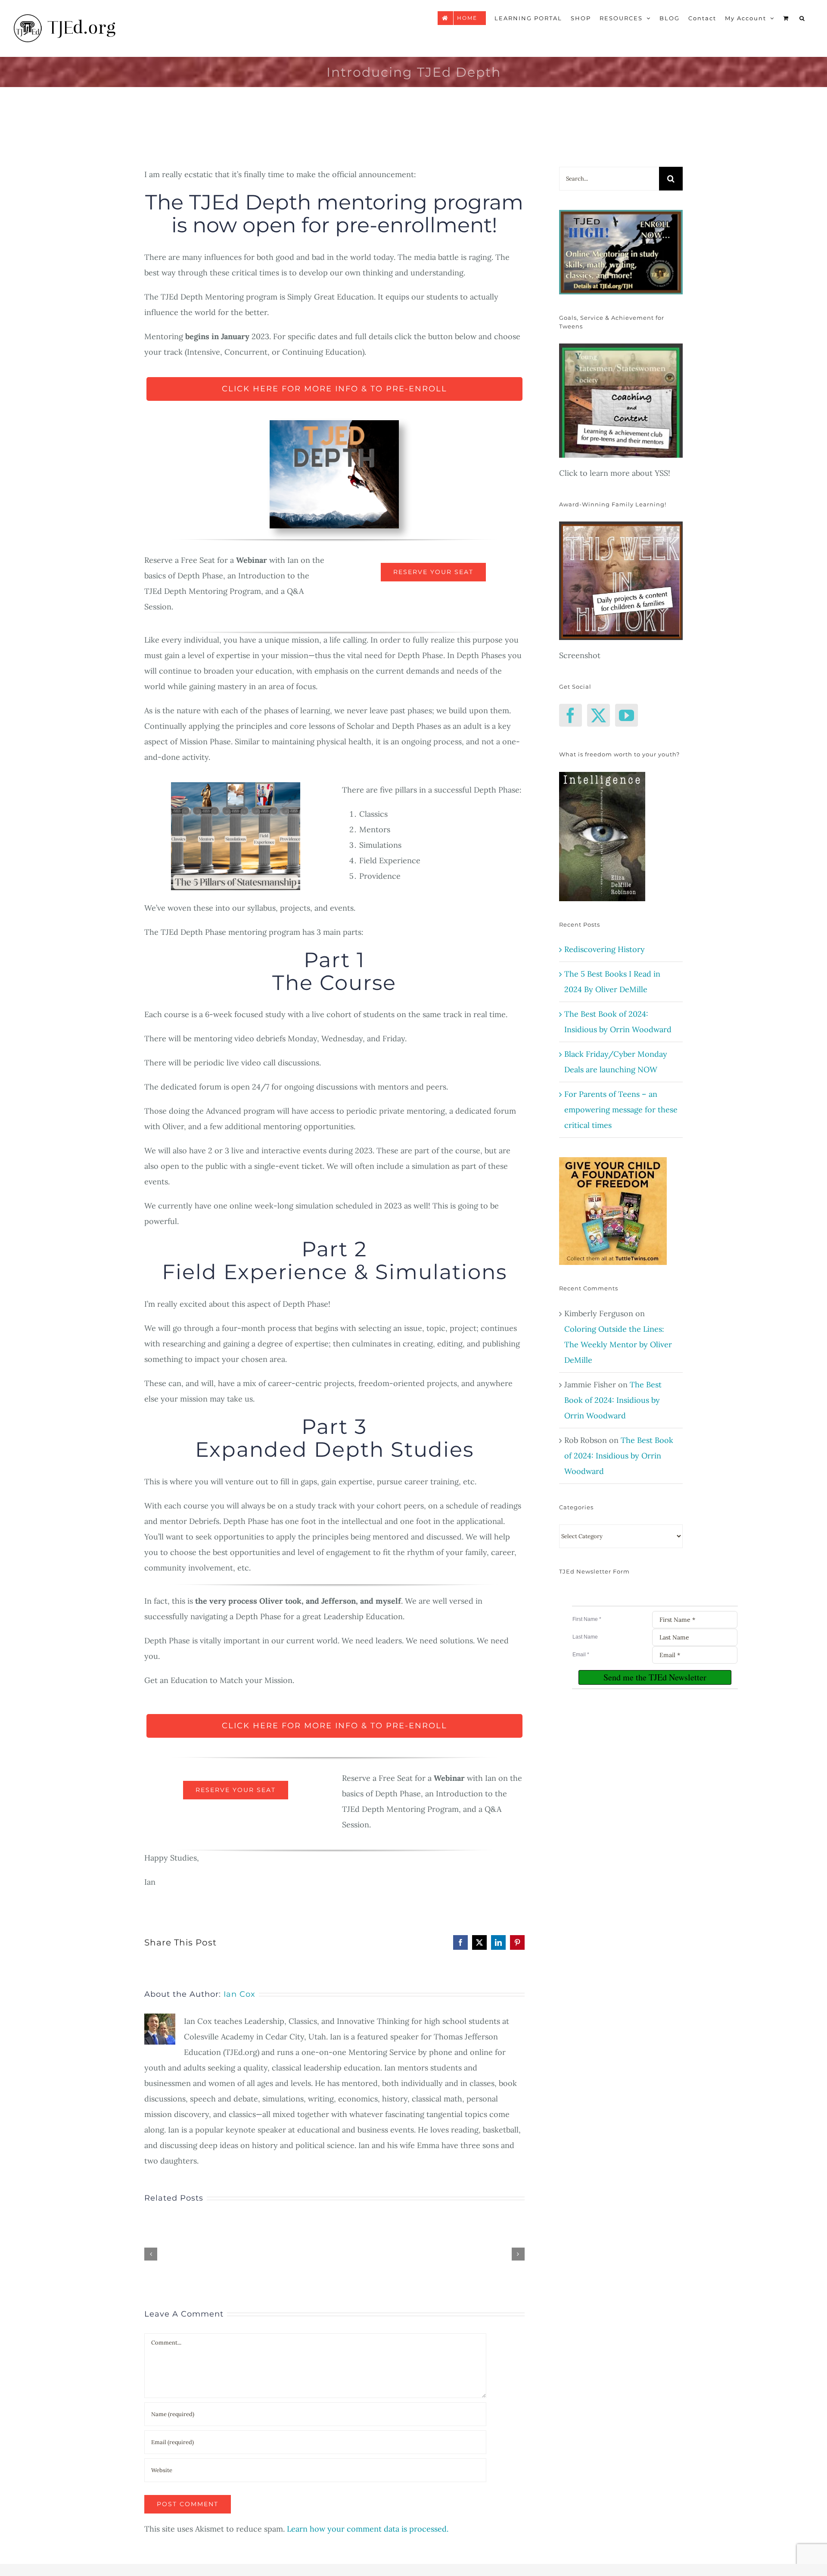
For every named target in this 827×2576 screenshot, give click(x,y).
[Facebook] (571, 715)
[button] (802, 18)
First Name (587, 1619)
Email (581, 1655)
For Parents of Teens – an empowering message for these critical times (621, 1110)
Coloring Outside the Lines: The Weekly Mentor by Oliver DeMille (618, 1344)
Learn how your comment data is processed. (368, 2529)
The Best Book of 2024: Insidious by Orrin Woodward (613, 1400)
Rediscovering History (605, 949)
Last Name (585, 1637)
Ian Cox (239, 1994)
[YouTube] (626, 715)
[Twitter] (598, 715)
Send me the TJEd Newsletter (655, 1677)
